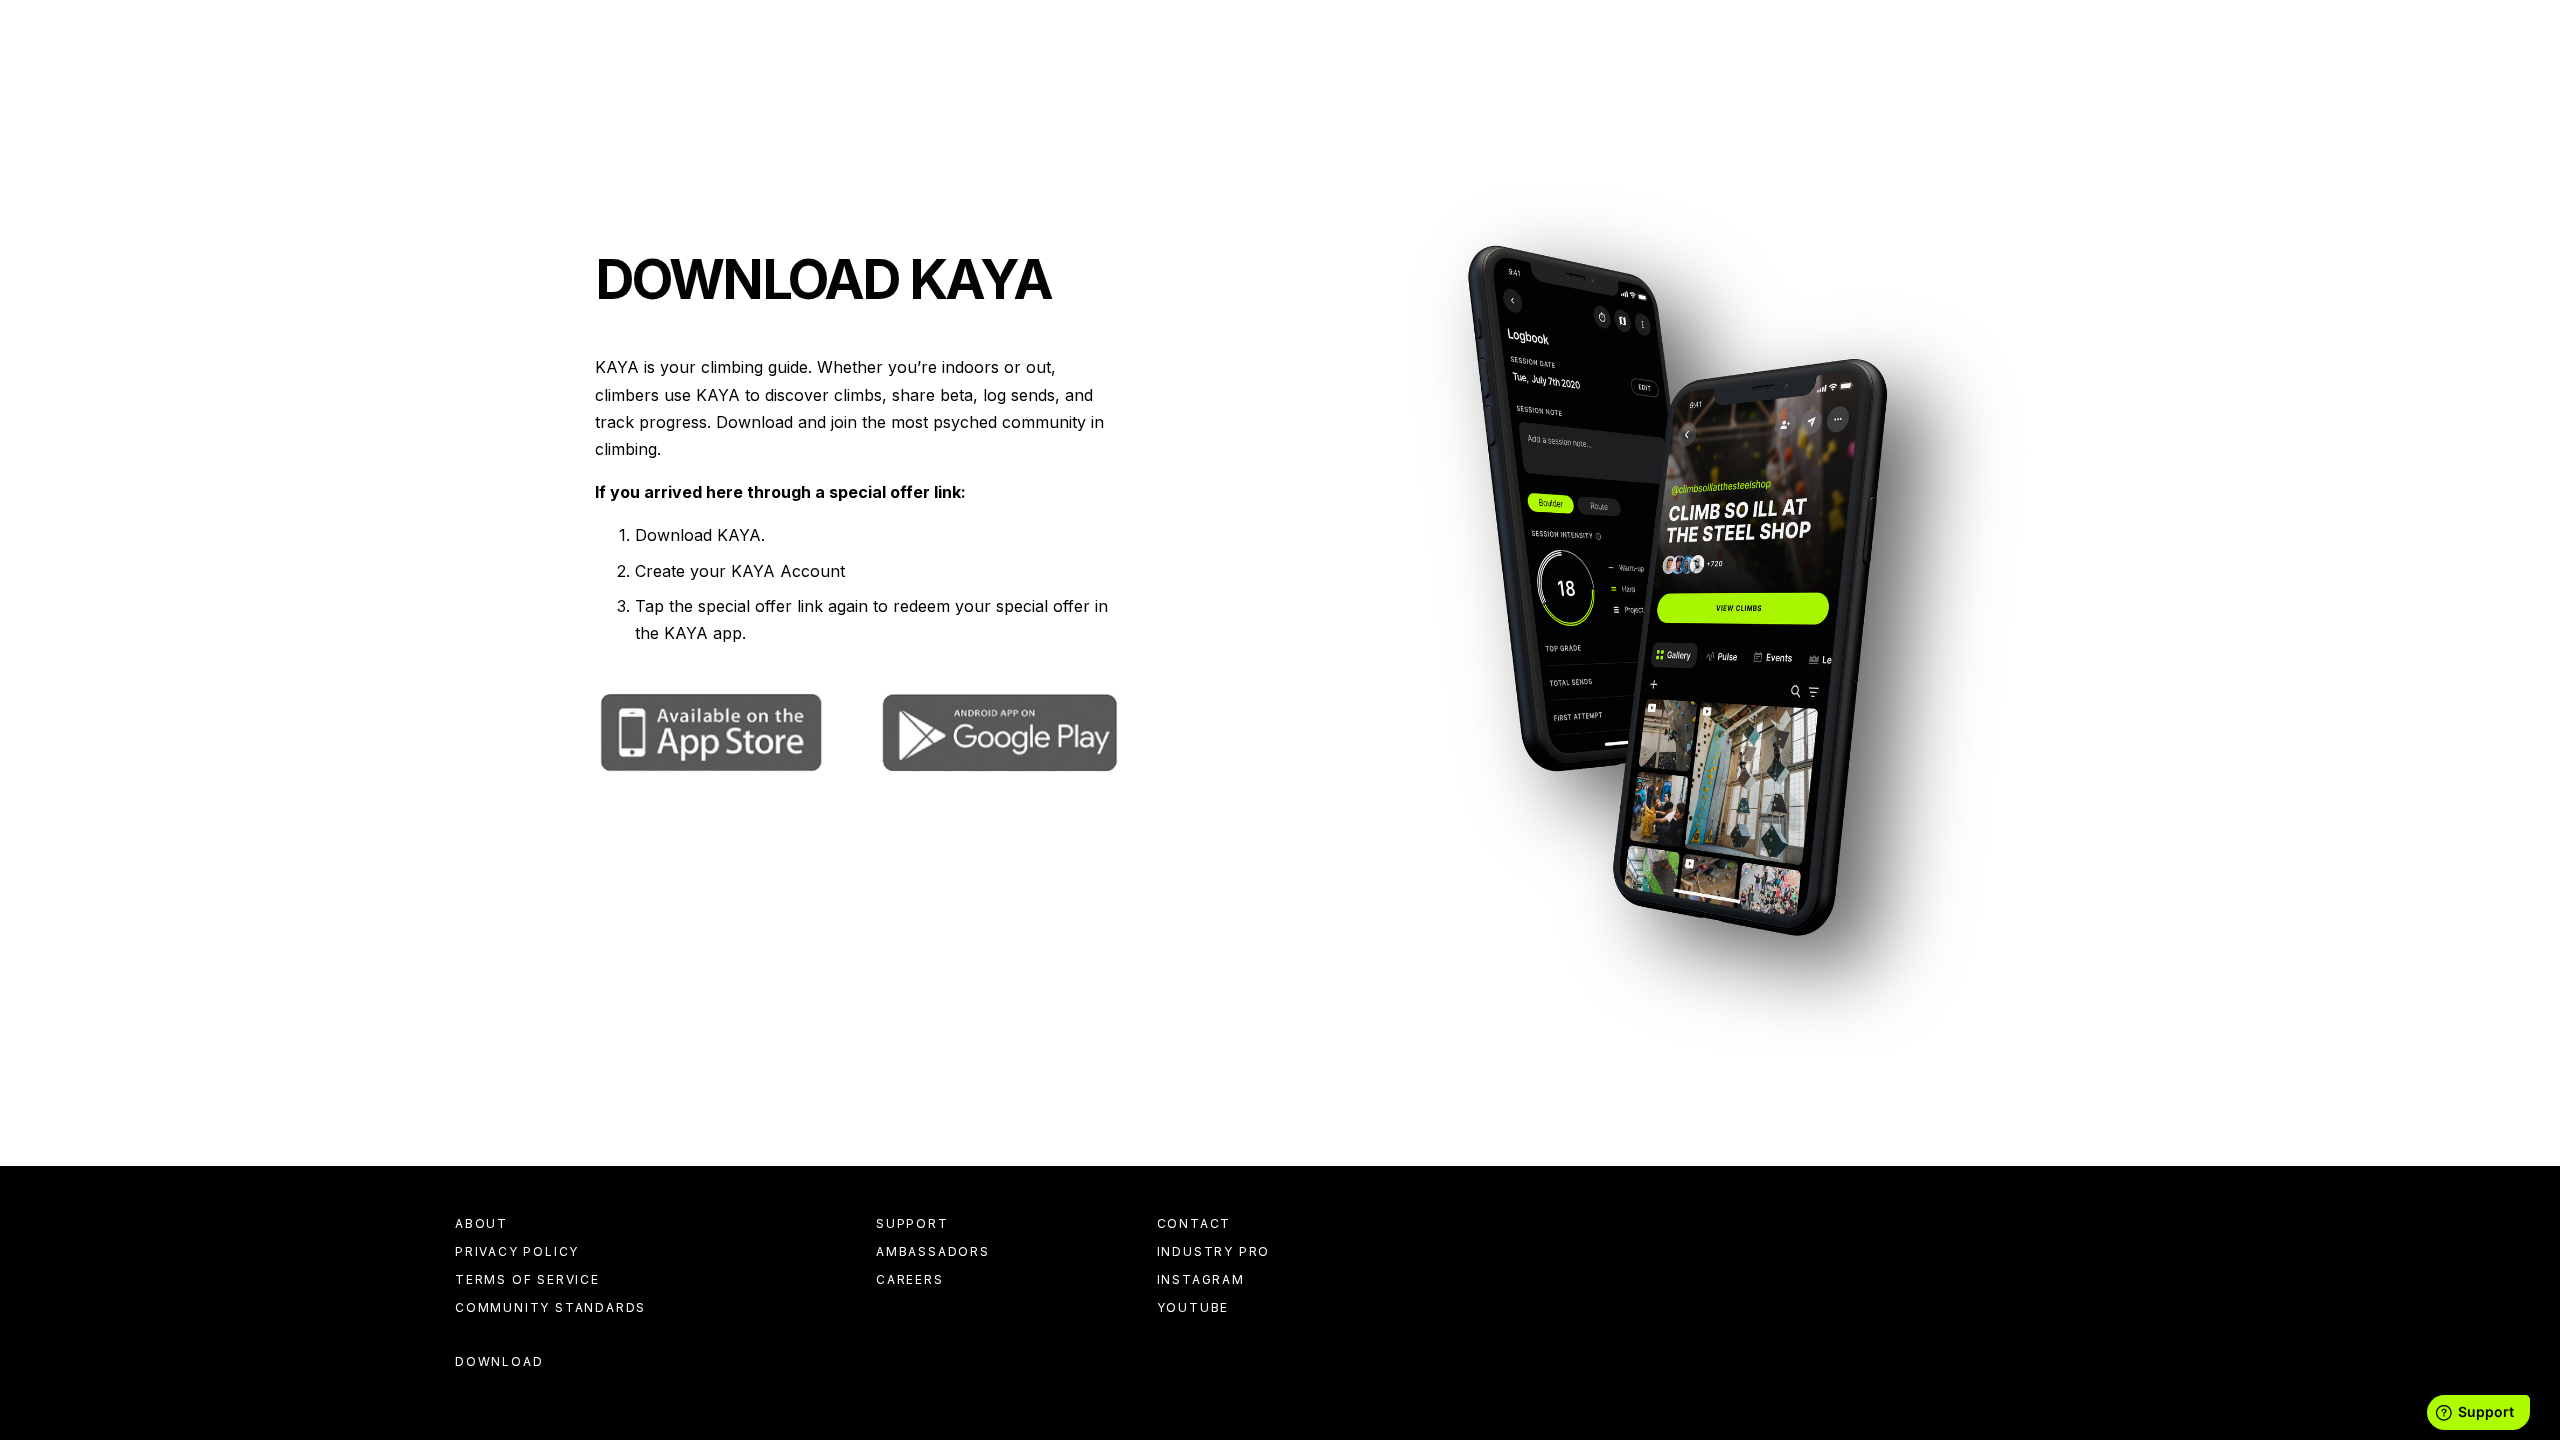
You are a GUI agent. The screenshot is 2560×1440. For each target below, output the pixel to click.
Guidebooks (510, 70)
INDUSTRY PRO (1214, 1251)
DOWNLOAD (499, 1362)
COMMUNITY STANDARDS (550, 1307)
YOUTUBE (1193, 1307)
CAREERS (910, 1279)
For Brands (872, 70)
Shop (1041, 70)
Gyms (771, 70)
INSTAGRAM (1201, 1279)
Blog (972, 70)
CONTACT (1194, 1223)
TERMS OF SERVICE (527, 1279)
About (1116, 70)
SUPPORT (912, 1223)
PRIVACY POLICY (517, 1251)
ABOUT (481, 1223)
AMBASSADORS (933, 1251)
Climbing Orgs (655, 70)
